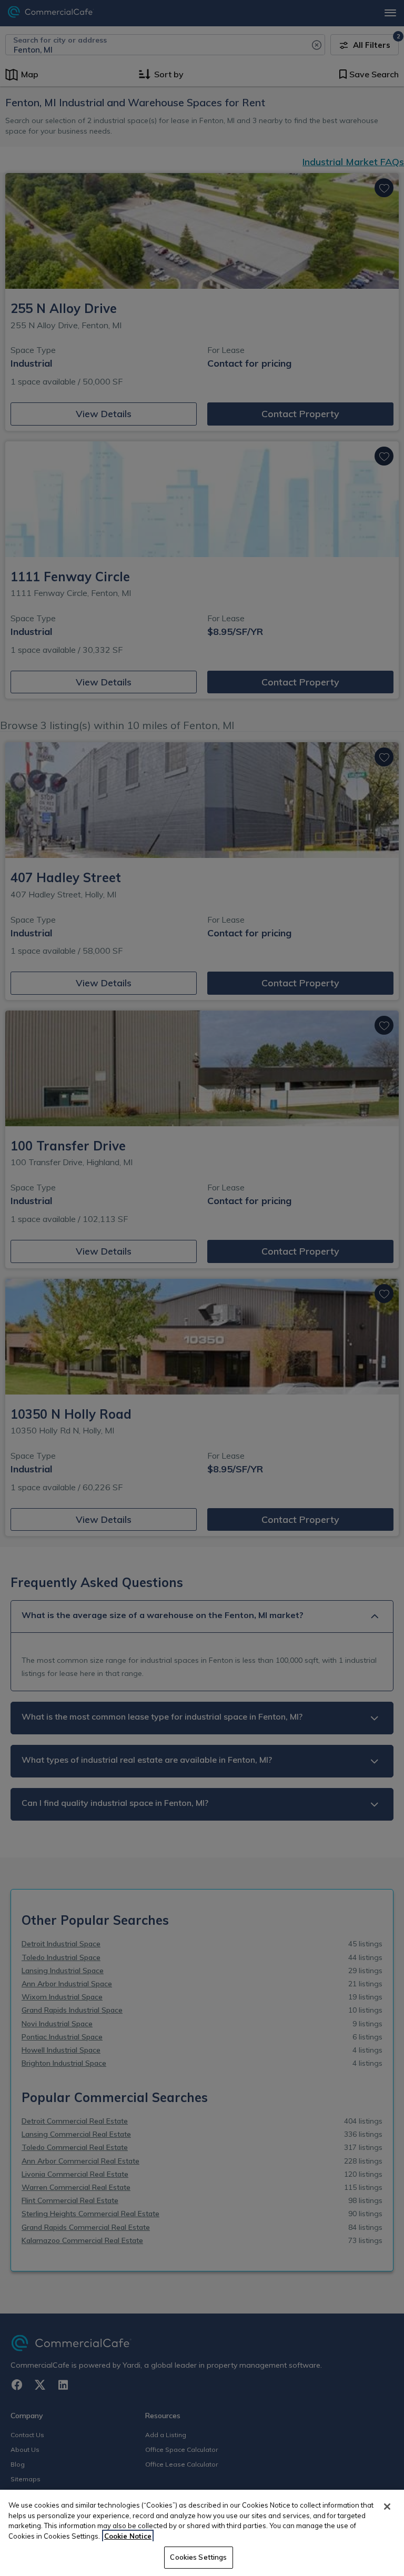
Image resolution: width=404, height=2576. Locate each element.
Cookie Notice (128, 2536)
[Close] (387, 2507)
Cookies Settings (198, 2557)
